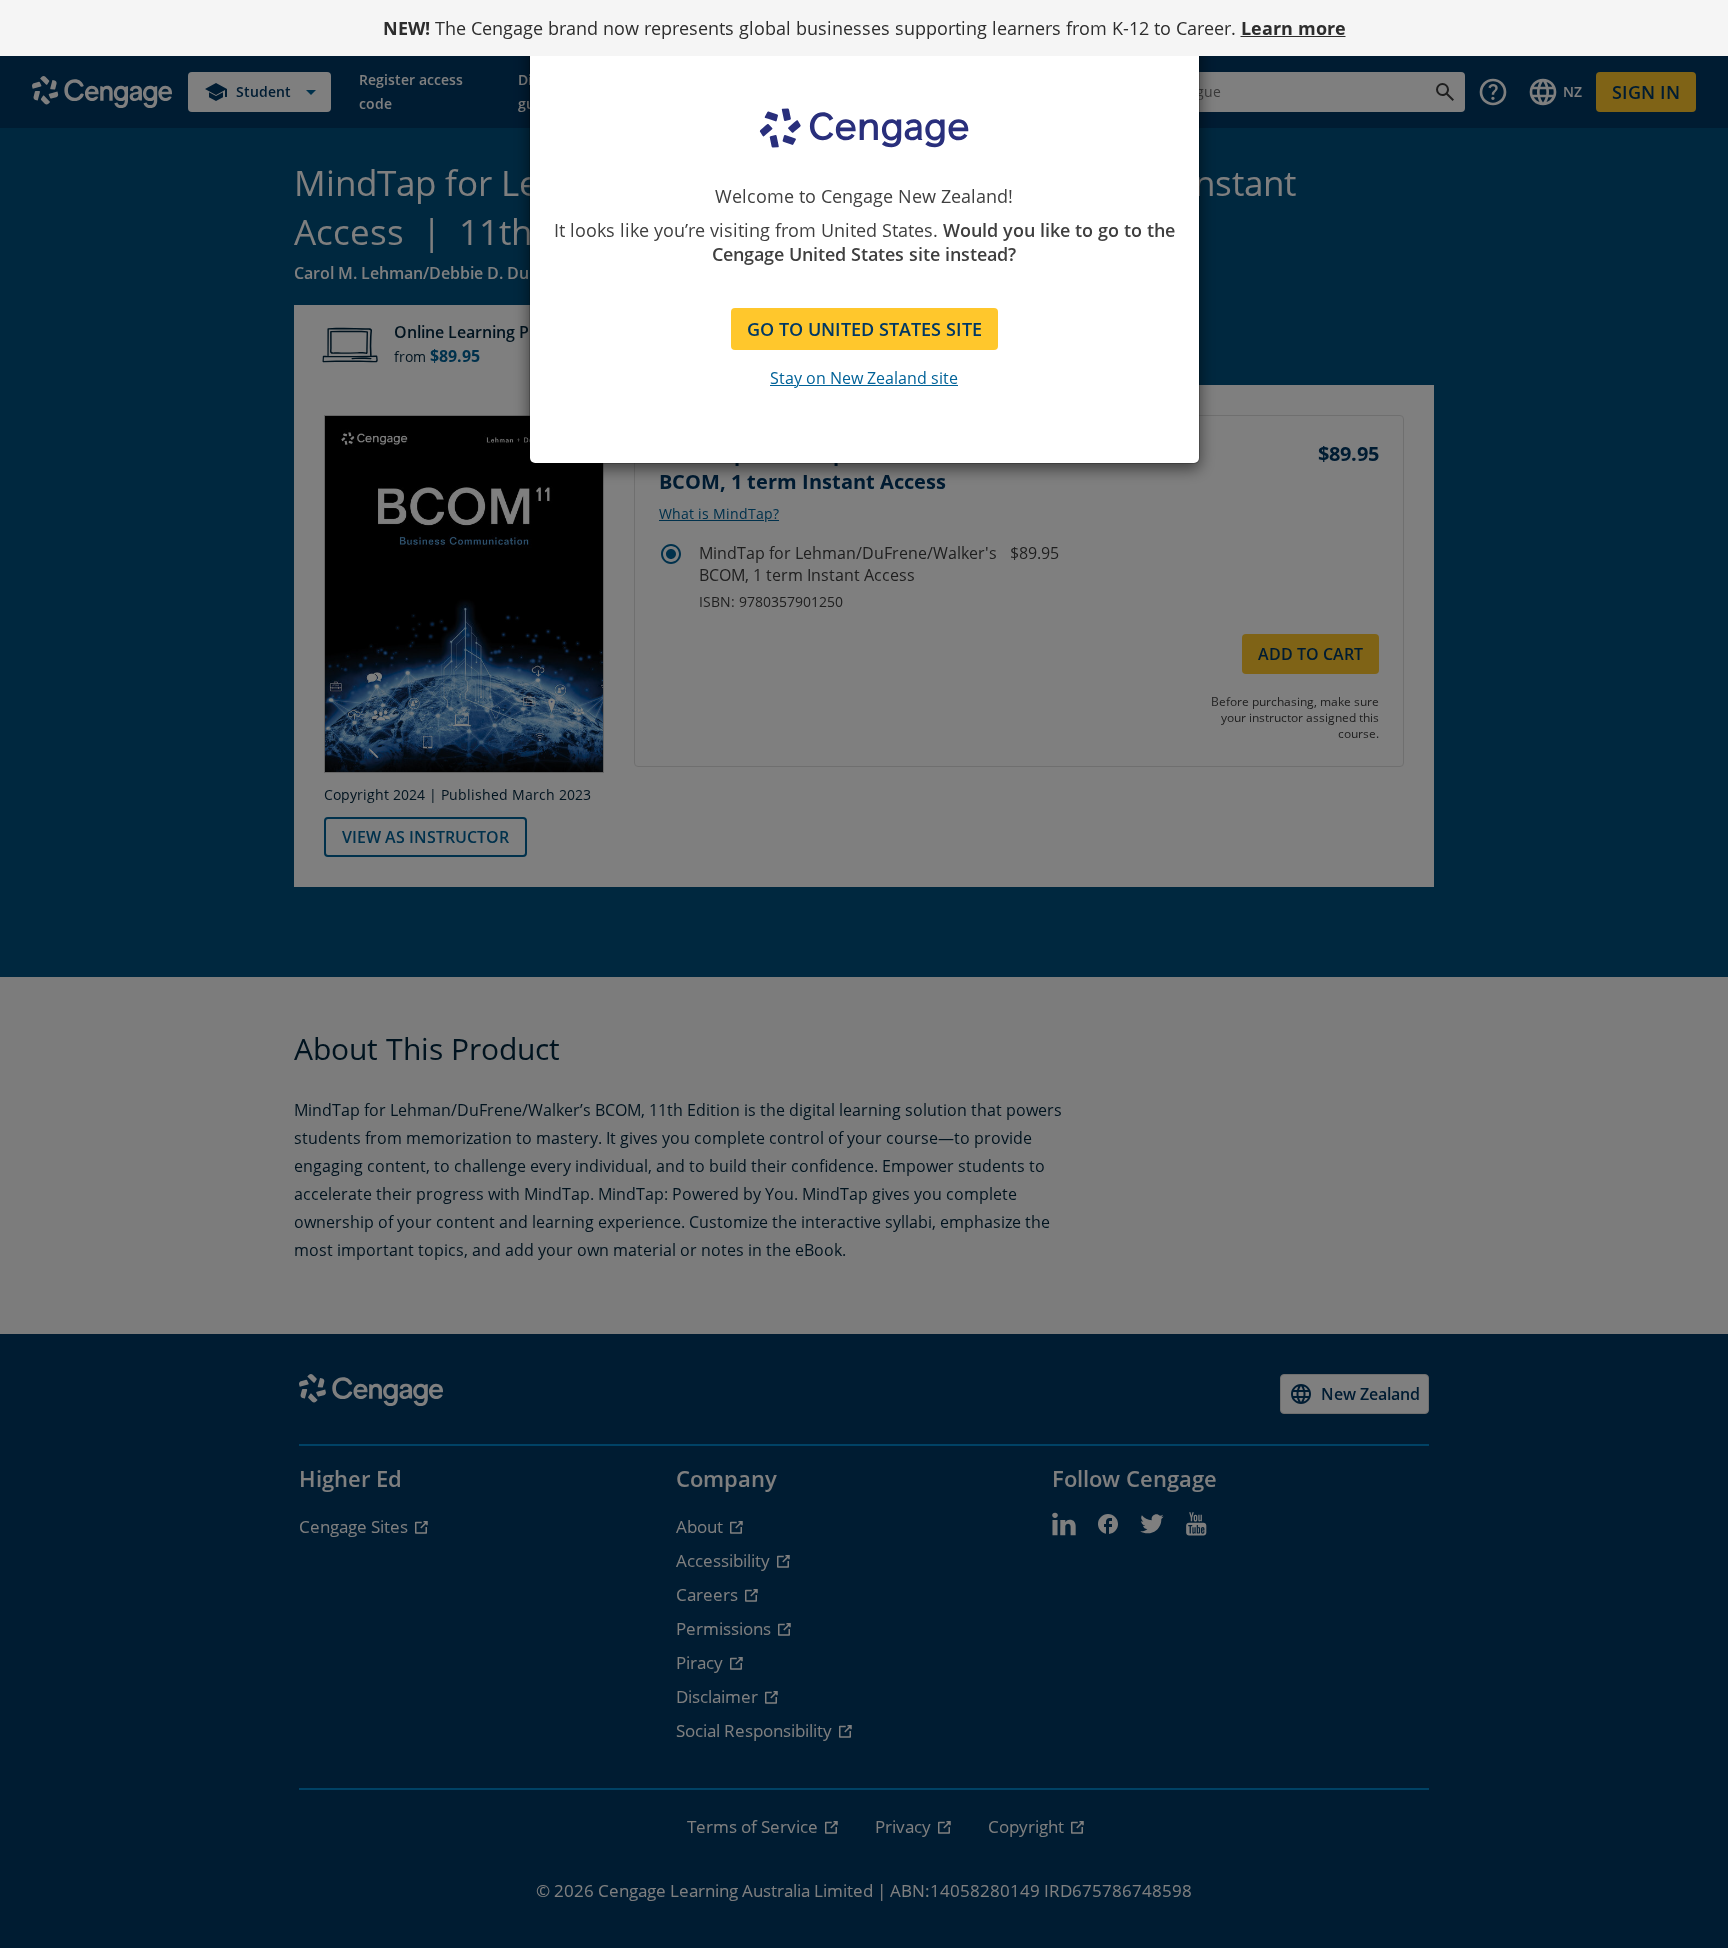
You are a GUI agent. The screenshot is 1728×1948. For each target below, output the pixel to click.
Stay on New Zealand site (864, 378)
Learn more (1293, 28)
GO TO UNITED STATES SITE (864, 329)
